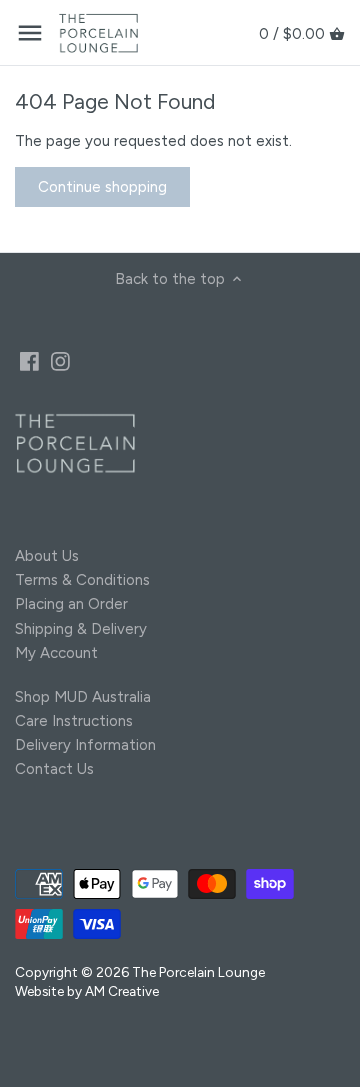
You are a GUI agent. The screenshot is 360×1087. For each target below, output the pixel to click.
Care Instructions (74, 721)
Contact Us (54, 769)
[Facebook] (29, 360)
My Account (56, 653)
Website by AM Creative (87, 991)
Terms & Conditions (82, 580)
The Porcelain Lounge (198, 972)
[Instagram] (60, 360)
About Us (47, 556)
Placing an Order (71, 604)
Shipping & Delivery (81, 629)
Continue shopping (102, 187)
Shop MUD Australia (83, 697)
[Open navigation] (30, 33)
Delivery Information (85, 745)
